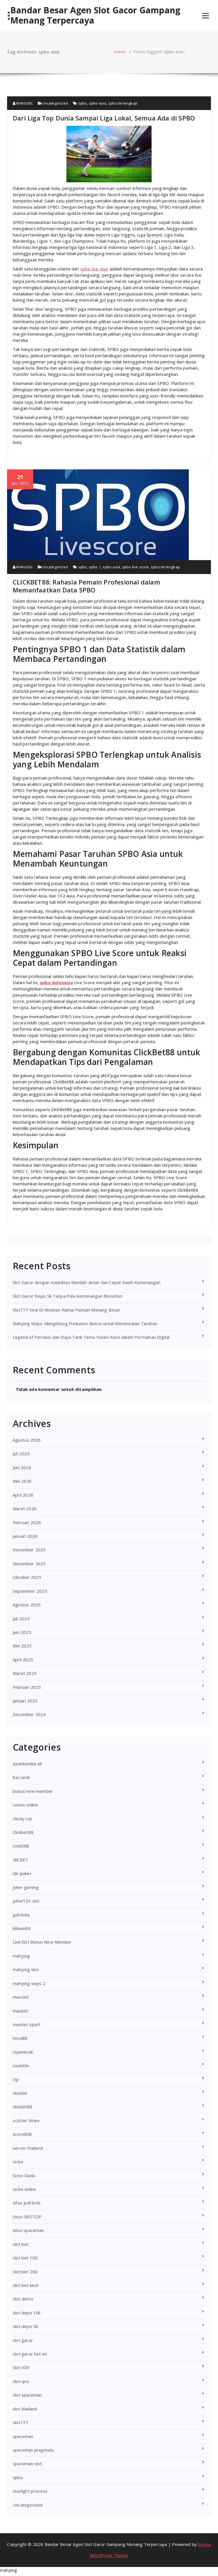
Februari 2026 (27, 1522)
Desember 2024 (29, 1714)
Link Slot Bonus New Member (42, 1942)
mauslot (21, 1997)
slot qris (21, 2381)
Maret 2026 (25, 1509)
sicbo (18, 2162)
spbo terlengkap (123, 103)
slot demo (23, 2299)
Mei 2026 (22, 1481)
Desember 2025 (29, 1550)
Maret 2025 (25, 1673)
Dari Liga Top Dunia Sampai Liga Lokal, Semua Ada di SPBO (104, 118)
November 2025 (29, 1564)
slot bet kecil (26, 2285)
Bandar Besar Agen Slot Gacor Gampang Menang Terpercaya (95, 15)
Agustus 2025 (27, 1605)
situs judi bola (27, 2203)
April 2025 (23, 1660)
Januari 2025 (25, 1701)
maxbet (20, 2011)
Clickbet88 (23, 1832)
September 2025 (30, 1591)
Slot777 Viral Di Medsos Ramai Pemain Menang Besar (67, 1310)
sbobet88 (23, 2107)
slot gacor (23, 2340)
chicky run (22, 1819)
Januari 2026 (25, 1536)
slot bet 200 (25, 2272)
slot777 (20, 2422)
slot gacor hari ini (30, 2354)
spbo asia (98, 103)
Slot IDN (21, 2367)
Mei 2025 (22, 1646)
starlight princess (30, 2491)
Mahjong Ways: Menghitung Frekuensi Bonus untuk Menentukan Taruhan (85, 1323)
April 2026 (23, 1495)
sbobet (20, 2093)
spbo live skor (94, 269)
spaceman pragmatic (34, 2450)
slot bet (21, 2244)
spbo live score (136, 567)
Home (120, 52)
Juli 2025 (21, 1619)
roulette (21, 2066)
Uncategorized (55, 103)
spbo (83, 103)
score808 (22, 2134)
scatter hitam (26, 2120)
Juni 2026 (22, 1467)
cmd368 (21, 1846)
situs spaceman (28, 2230)
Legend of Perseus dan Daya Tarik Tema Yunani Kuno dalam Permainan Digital (91, 1337)
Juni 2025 (22, 1632)
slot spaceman (27, 2395)
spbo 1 (95, 567)
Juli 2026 (21, 1454)
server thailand (28, 2148)
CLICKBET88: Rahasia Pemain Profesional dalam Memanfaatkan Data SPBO (86, 586)
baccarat (21, 1777)
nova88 (20, 2038)
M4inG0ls (24, 103)
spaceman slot (27, 2463)
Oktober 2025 (27, 1577)
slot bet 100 (25, 2258)
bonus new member (33, 1791)
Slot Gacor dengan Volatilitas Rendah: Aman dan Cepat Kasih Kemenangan (87, 1282)
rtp (16, 2079)
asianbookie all (27, 1764)
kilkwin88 (22, 1928)
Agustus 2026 (27, 1440)
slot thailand (25, 2409)
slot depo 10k (27, 2313)
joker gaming (26, 1887)
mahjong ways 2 (29, 1983)
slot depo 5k (25, 2326)
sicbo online (24, 2189)
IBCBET (20, 1860)
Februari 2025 (27, 1687)
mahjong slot (26, 1969)
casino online (26, 1805)
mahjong (21, 1956)
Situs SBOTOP (27, 2217)
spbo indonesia (56, 982)
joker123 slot (26, 1901)
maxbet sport (27, 2024)
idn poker (22, 1873)
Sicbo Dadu (24, 2175)
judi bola (21, 1915)
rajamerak (23, 2052)
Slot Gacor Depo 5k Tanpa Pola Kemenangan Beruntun (67, 1296)
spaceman (23, 2436)
